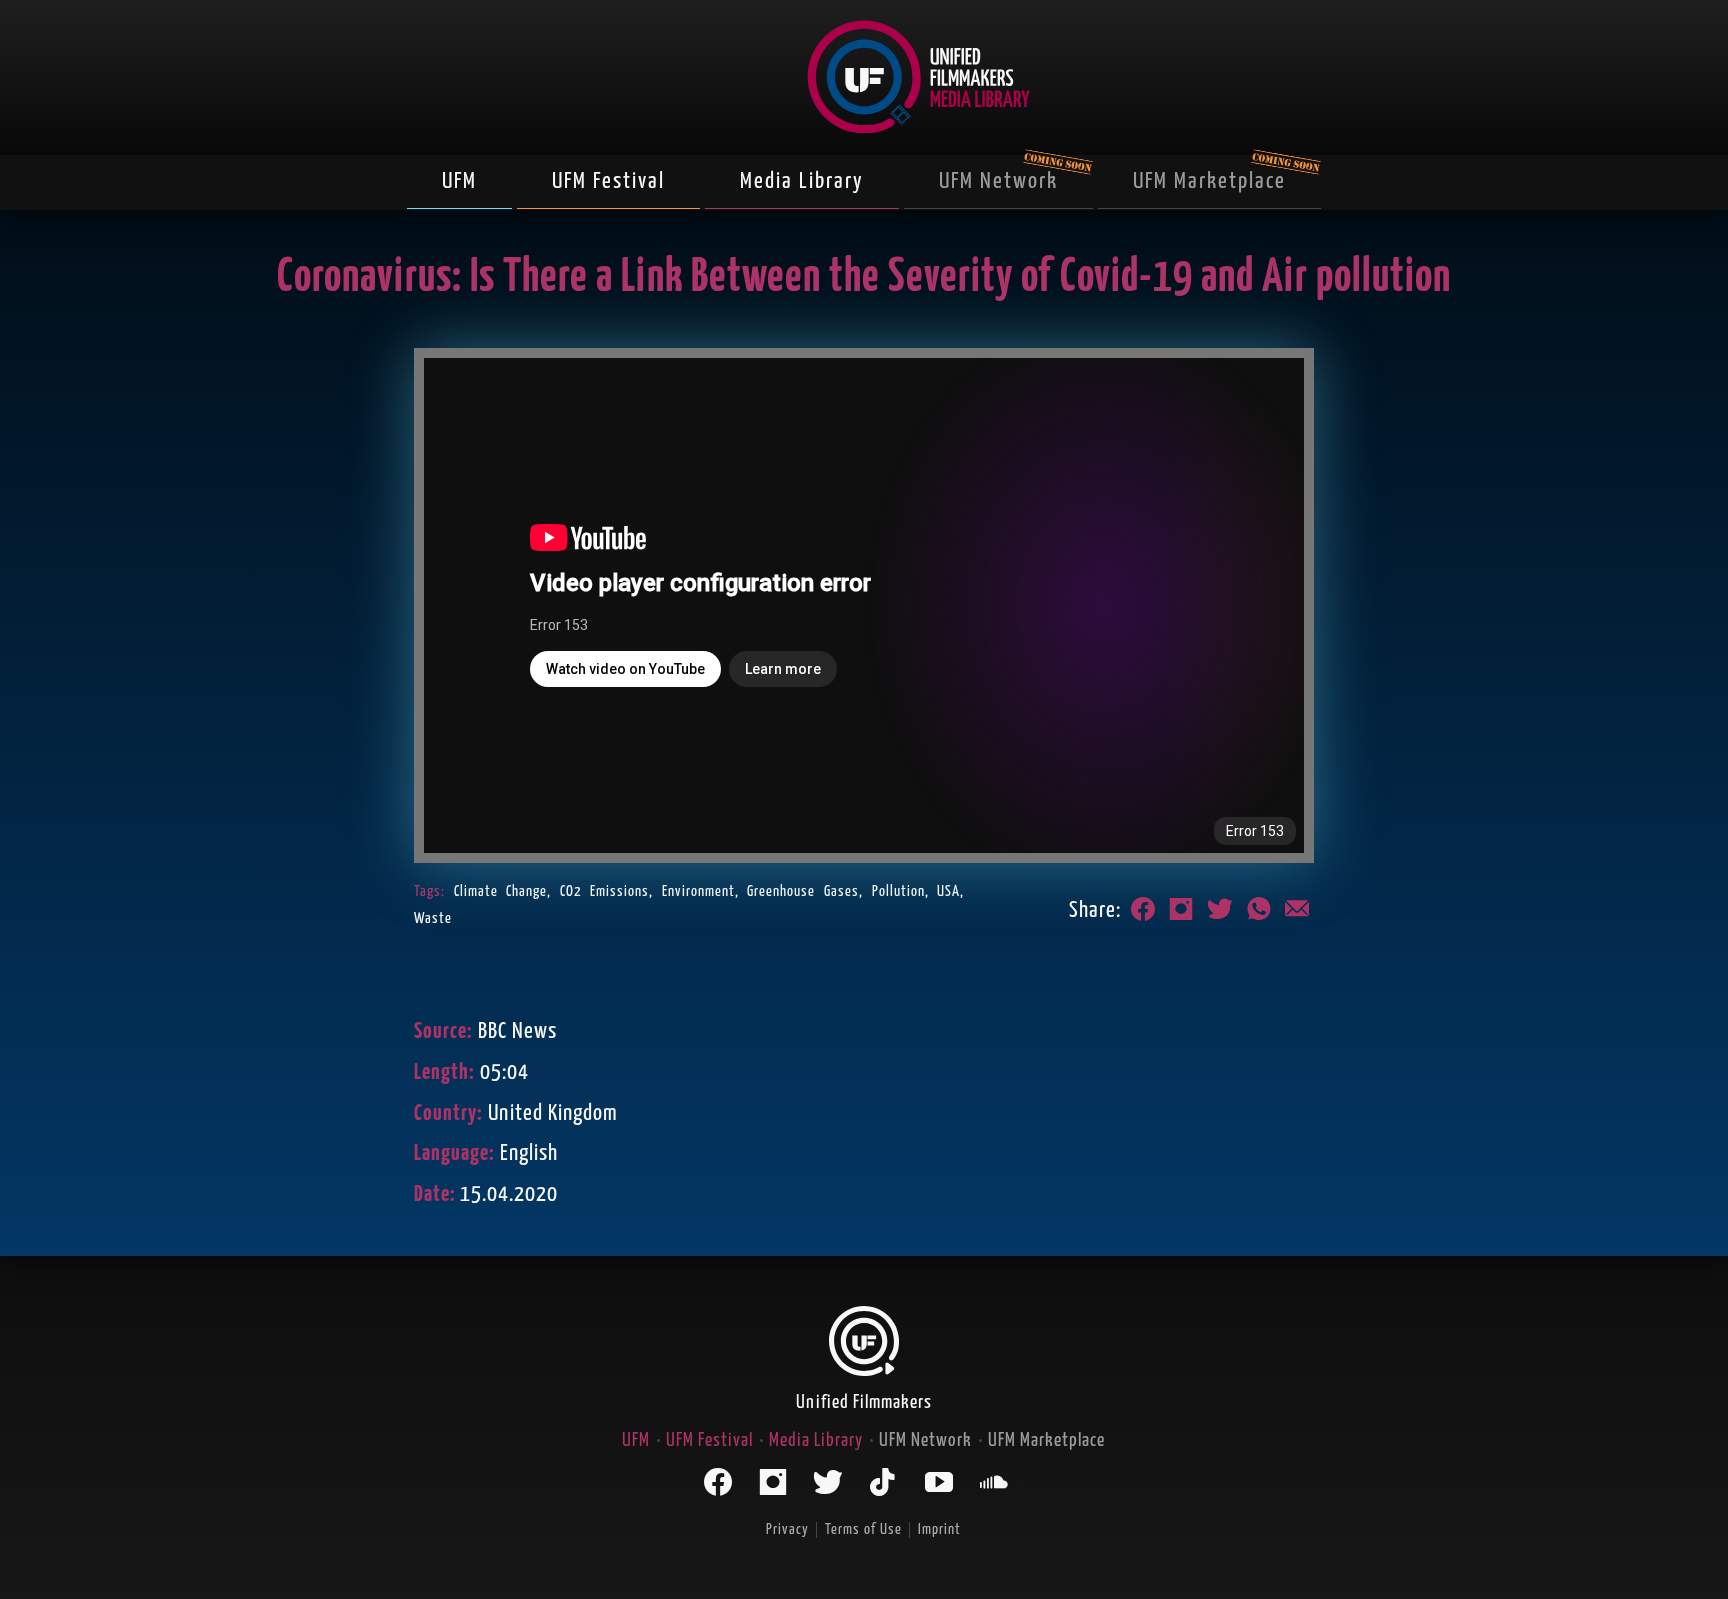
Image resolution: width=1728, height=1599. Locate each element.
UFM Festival (608, 181)
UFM (459, 181)
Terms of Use (863, 1529)
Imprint (939, 1529)
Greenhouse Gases (803, 891)
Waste (433, 918)
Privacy (787, 1529)
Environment (698, 891)
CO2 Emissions (605, 891)
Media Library (802, 181)
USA (948, 891)
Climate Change (501, 891)
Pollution (898, 891)
